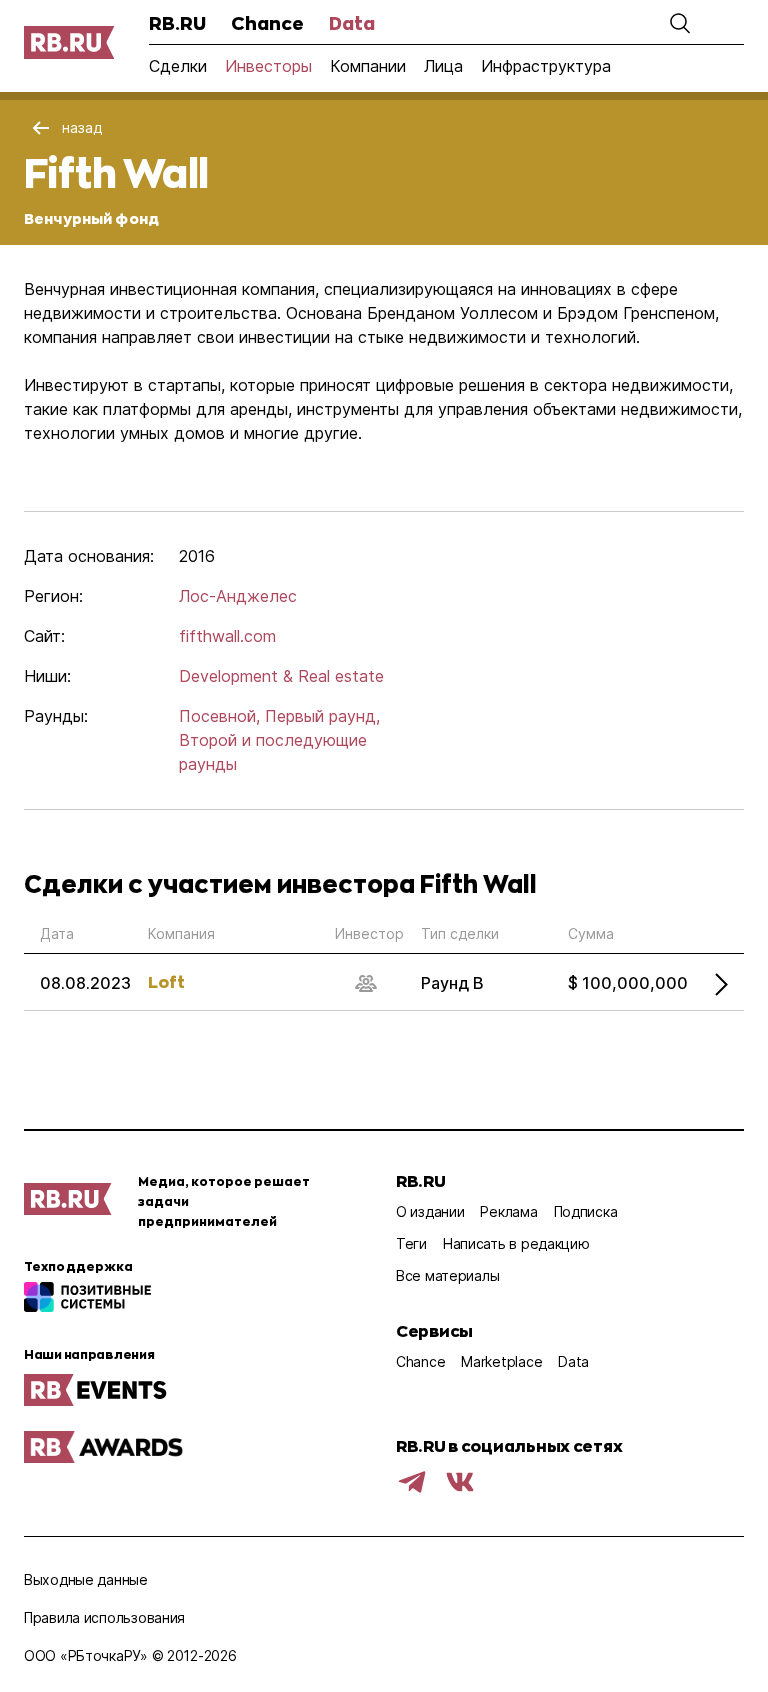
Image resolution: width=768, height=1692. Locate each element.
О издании (430, 1211)
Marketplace (501, 1361)
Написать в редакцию (516, 1243)
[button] (680, 23)
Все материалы (447, 1275)
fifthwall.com (227, 636)
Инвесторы (268, 66)
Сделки (178, 66)
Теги (411, 1243)
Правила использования (104, 1617)
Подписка (586, 1211)
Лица (443, 66)
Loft (166, 981)
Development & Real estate (281, 676)
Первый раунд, (322, 716)
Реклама (508, 1211)
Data (352, 23)
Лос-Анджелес (238, 596)
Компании (368, 66)
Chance (267, 23)
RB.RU (177, 23)
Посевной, (219, 716)
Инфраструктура (546, 66)
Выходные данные (86, 1579)
